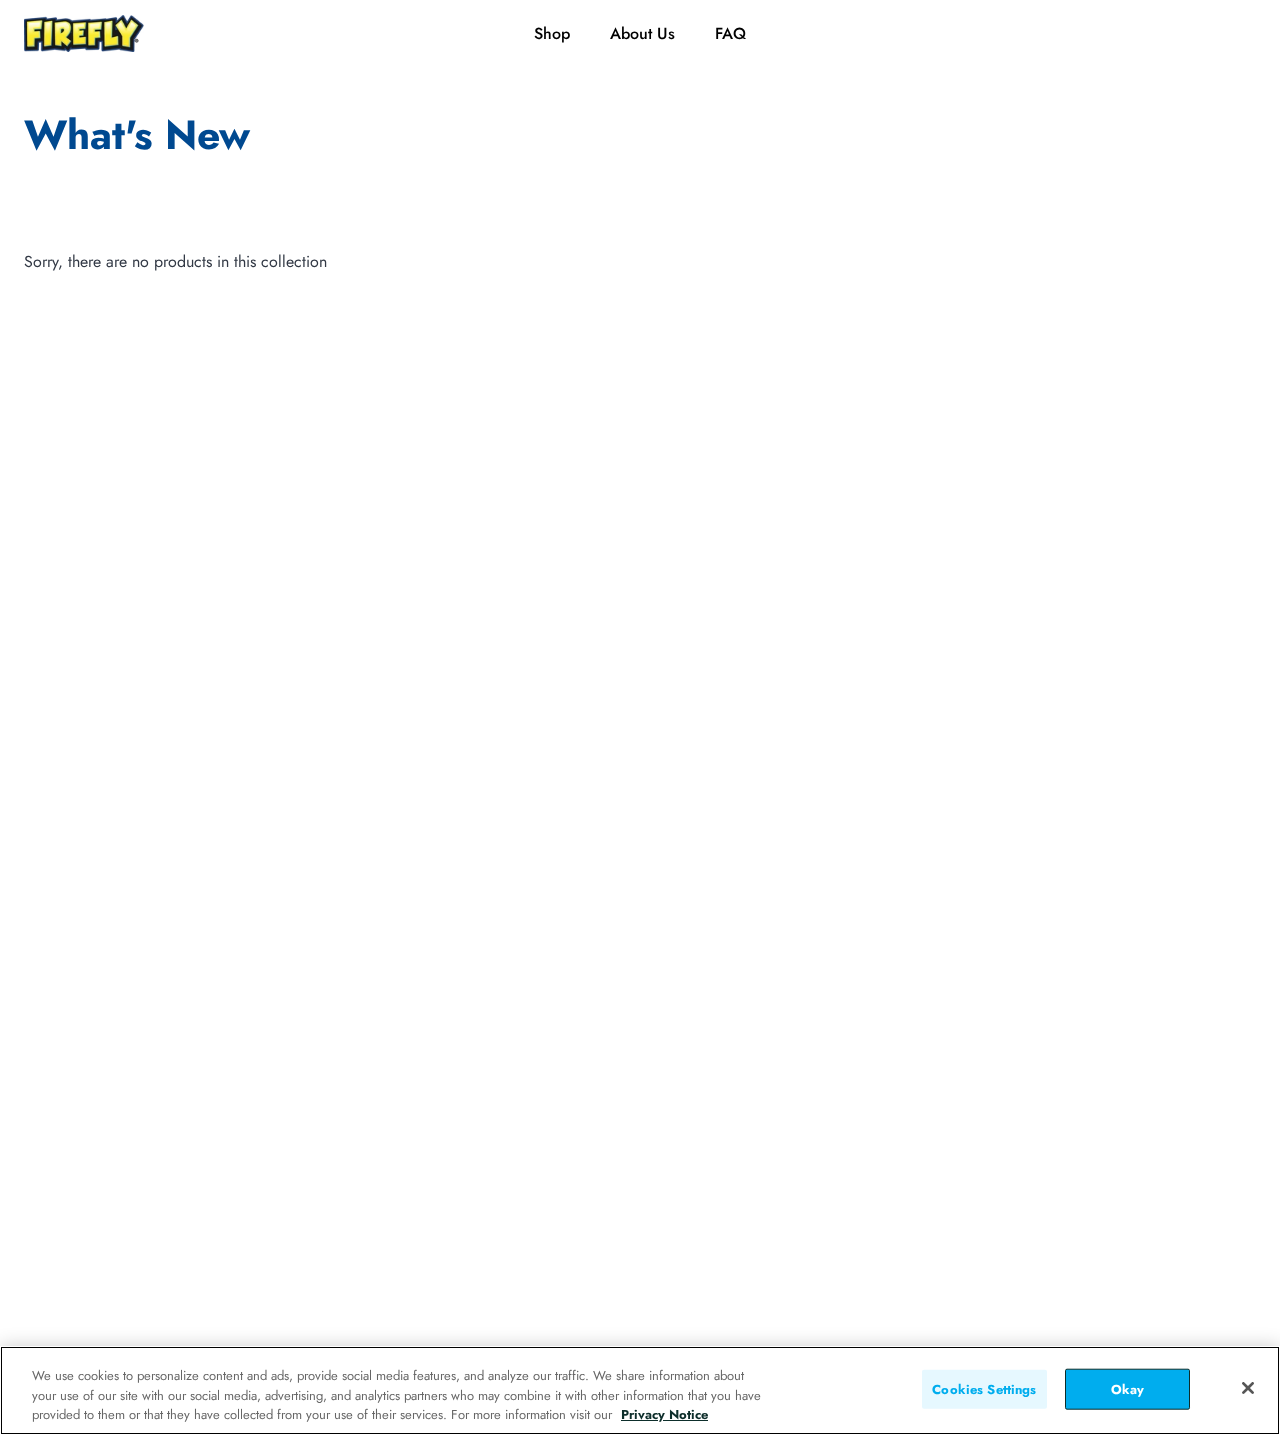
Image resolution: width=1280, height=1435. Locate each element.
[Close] (1248, 1388)
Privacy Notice (664, 1414)
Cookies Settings (984, 1388)
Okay (1128, 1388)
